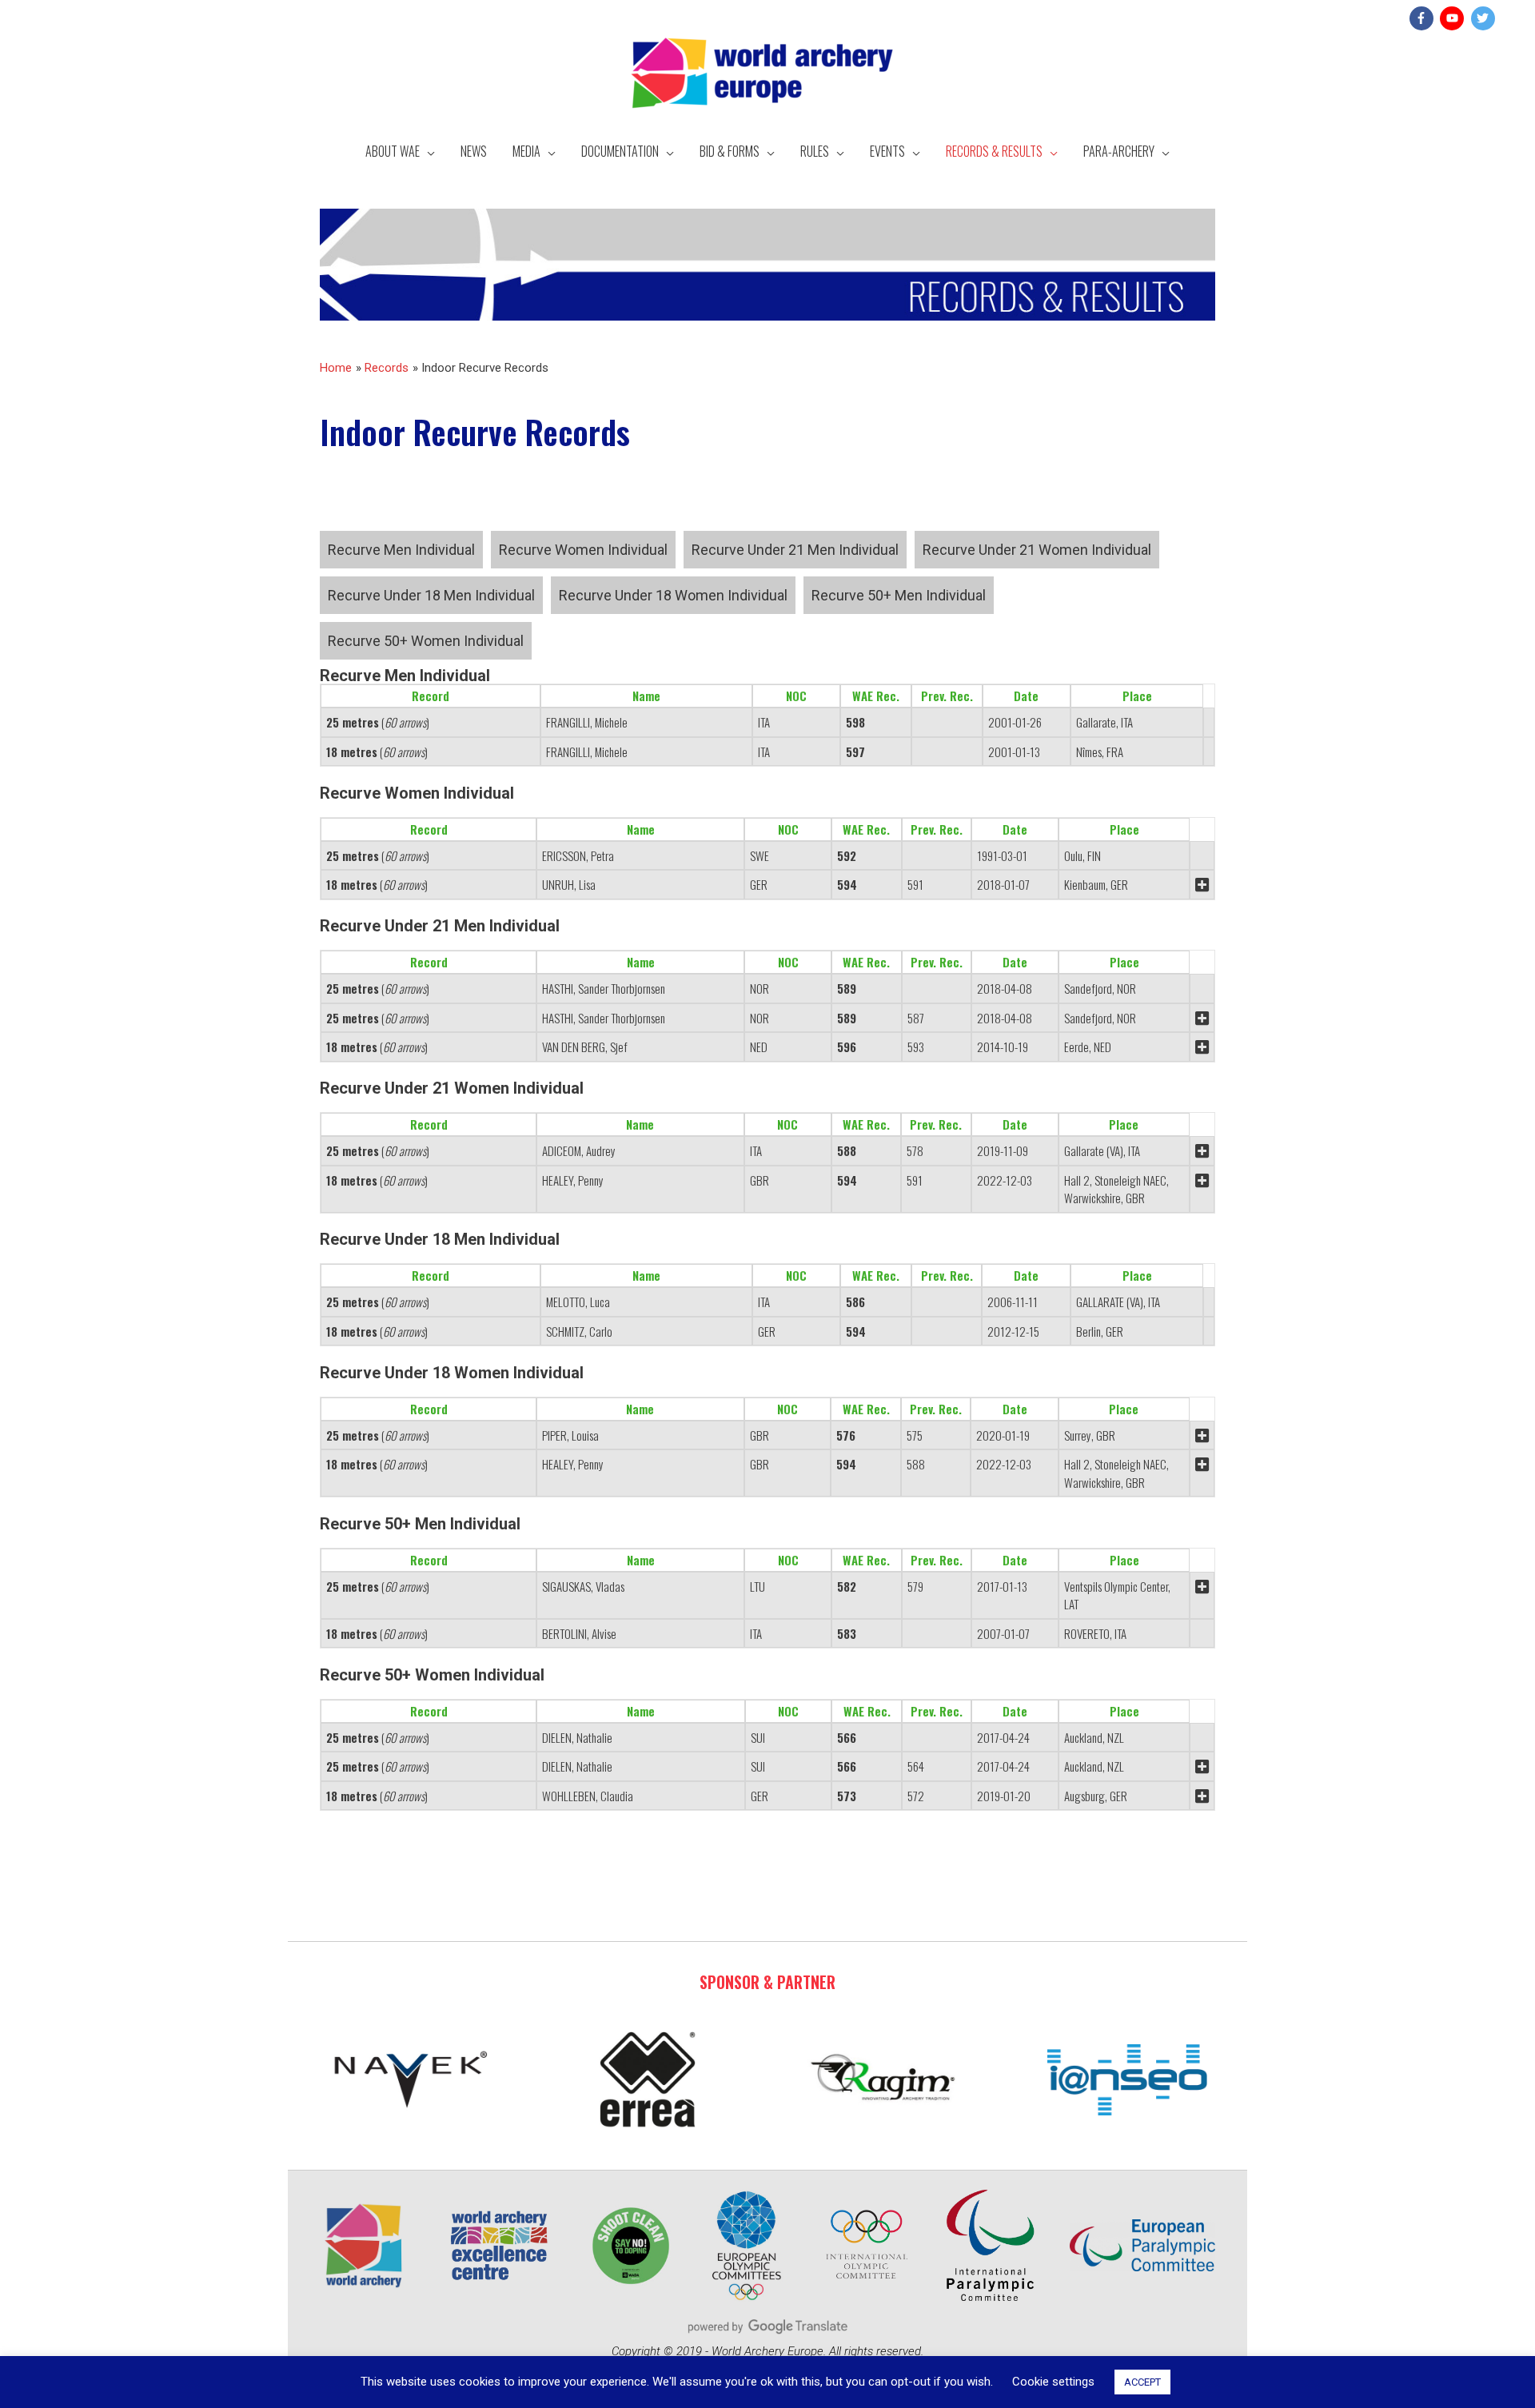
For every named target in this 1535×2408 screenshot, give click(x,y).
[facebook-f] (1423, 18)
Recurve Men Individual (401, 550)
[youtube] (1454, 18)
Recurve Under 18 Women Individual (673, 595)
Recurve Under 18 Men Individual (431, 595)
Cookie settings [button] (1053, 2382)
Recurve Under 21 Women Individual (1037, 550)
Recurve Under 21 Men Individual (795, 550)
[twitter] (1485, 18)
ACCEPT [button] (1142, 2382)
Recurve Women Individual (583, 550)
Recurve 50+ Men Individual (899, 595)
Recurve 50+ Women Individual (426, 641)
